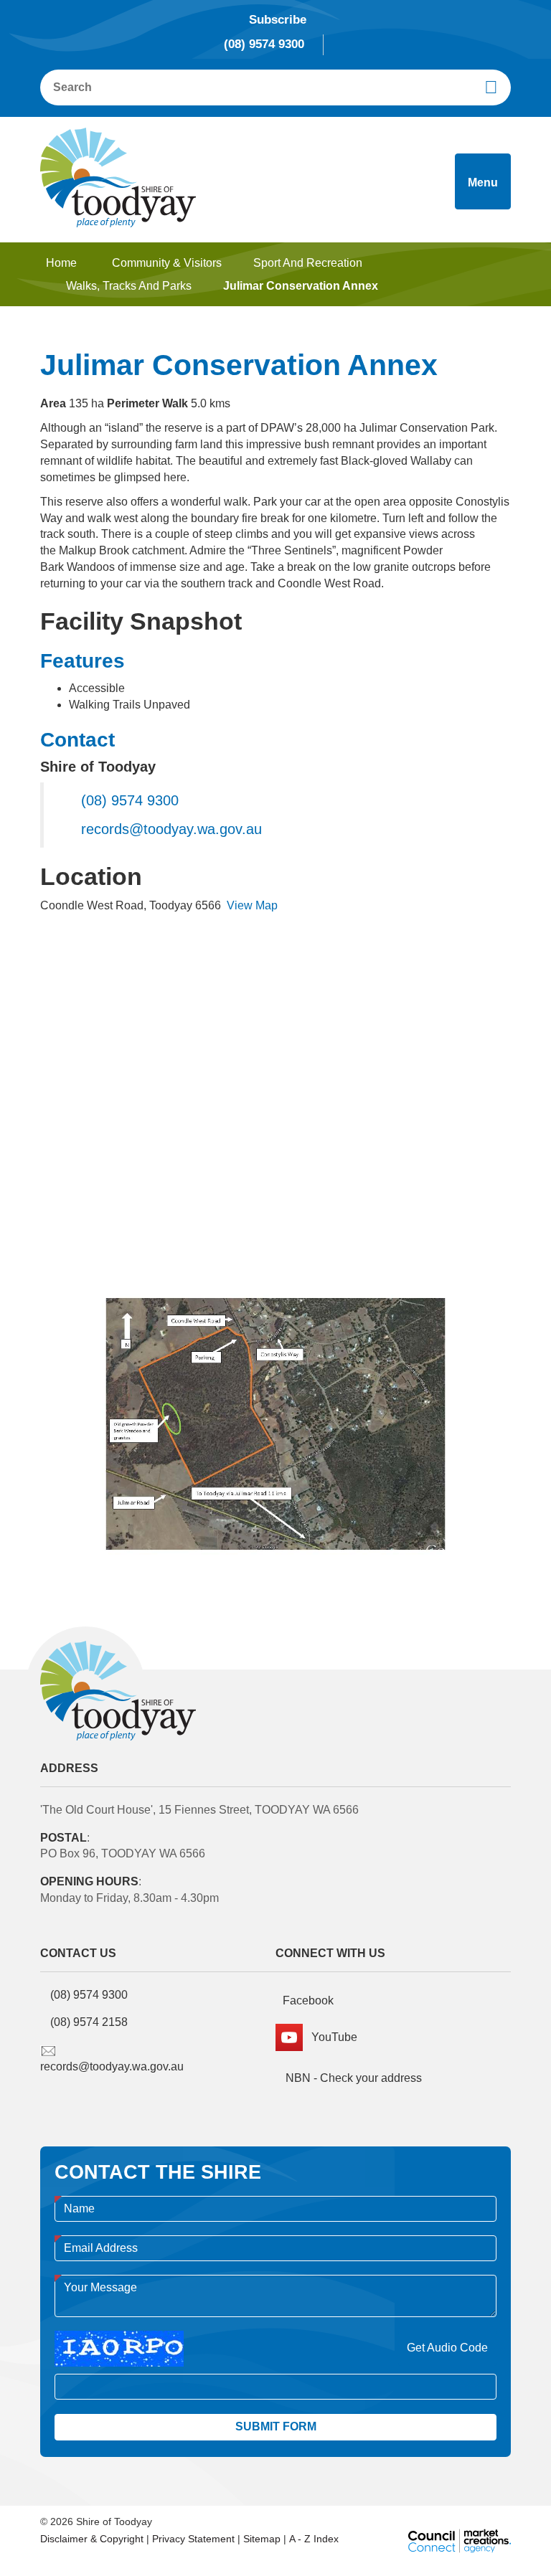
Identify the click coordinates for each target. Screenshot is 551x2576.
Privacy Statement (193, 2539)
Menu (483, 183)
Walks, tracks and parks (129, 286)
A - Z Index (314, 2539)
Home (61, 263)
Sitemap (262, 2539)
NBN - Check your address (352, 2078)
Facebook (308, 2000)
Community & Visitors (167, 263)
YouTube (330, 2037)
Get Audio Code (447, 2348)
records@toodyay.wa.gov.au (171, 829)
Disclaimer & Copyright (92, 2539)
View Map (252, 905)
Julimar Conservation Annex (301, 286)
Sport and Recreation (308, 263)
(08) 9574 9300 (264, 44)
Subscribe (278, 20)
